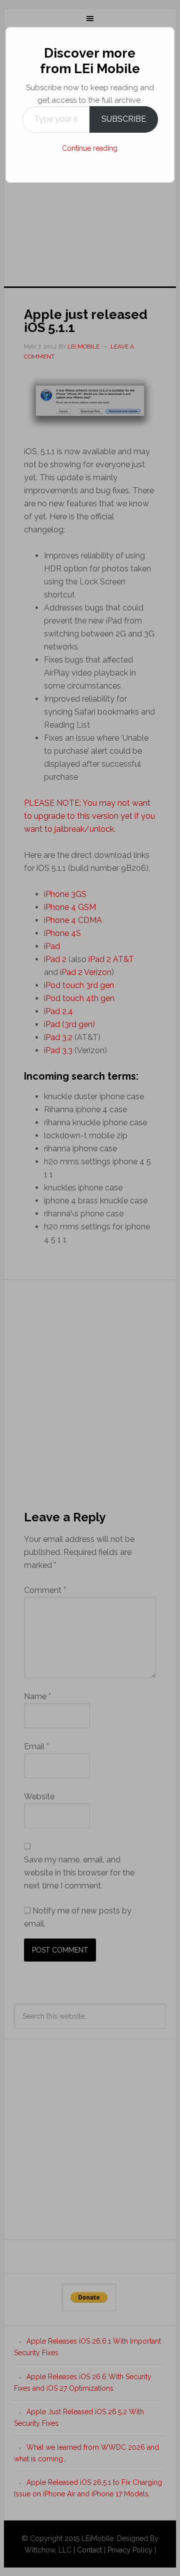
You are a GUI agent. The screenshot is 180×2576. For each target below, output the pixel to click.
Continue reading (90, 148)
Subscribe (124, 119)
